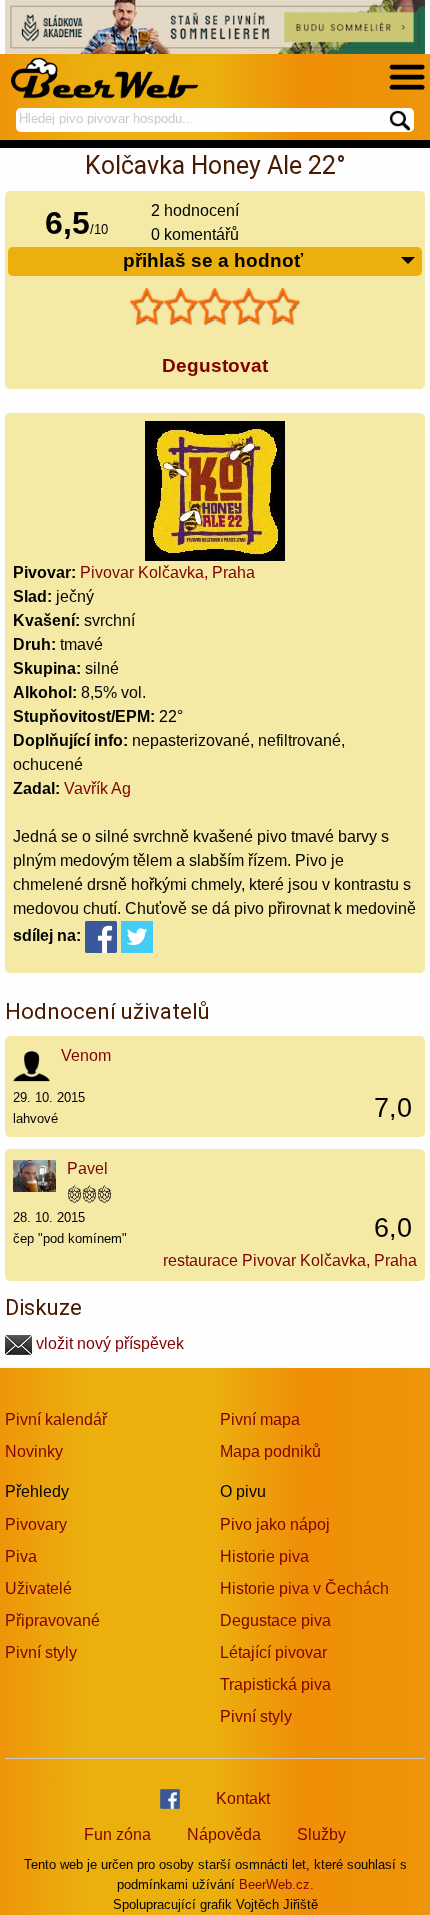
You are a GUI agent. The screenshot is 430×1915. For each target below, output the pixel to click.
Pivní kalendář (56, 1419)
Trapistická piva (275, 1684)
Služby (321, 1834)
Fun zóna (117, 1834)
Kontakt (243, 1798)
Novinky (34, 1451)
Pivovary (36, 1524)
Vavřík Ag (97, 788)
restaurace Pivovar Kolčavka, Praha (290, 1260)
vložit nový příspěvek (108, 1343)
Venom (86, 1055)
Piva (21, 1556)
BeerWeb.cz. (276, 1884)
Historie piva (264, 1556)
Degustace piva (275, 1620)
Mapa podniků (270, 1451)
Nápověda (224, 1834)
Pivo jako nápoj (275, 1524)
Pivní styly (41, 1652)
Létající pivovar (273, 1652)
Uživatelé (38, 1588)
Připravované (52, 1620)
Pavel (87, 1168)
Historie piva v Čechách (304, 1588)
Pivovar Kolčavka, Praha (167, 572)
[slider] (215, 307)
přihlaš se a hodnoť (213, 260)
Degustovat (215, 365)
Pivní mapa (260, 1419)
